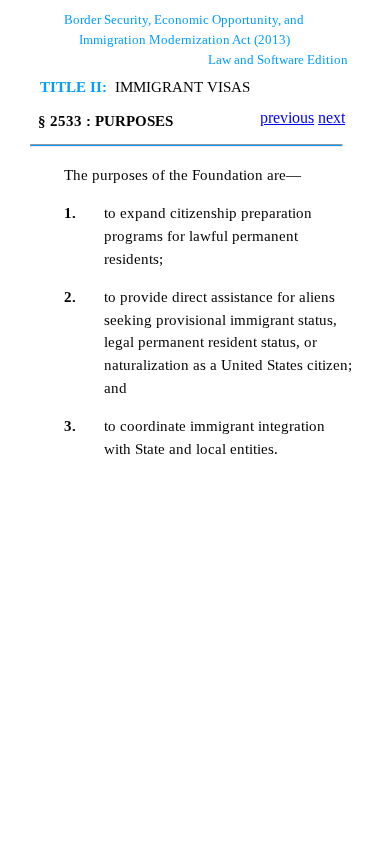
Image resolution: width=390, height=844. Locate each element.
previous (287, 117)
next (331, 117)
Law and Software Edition (278, 59)
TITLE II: (73, 86)
